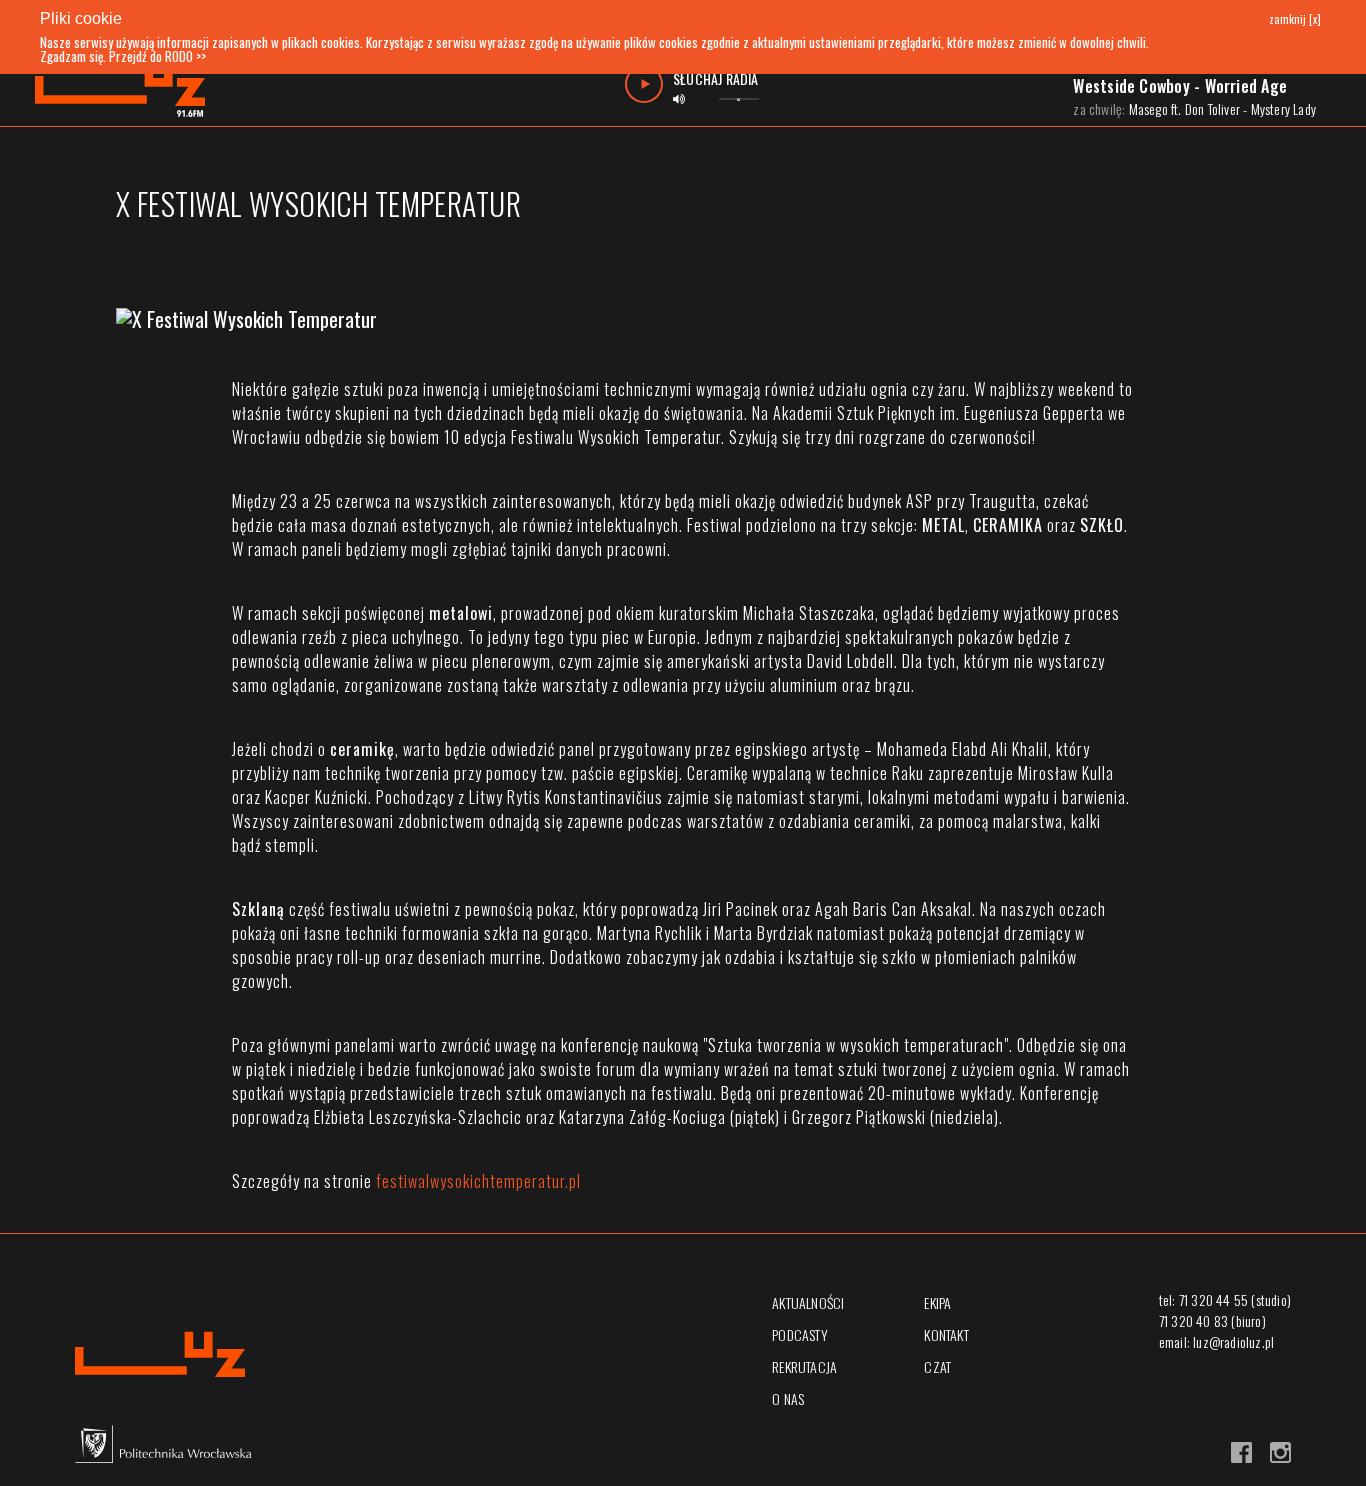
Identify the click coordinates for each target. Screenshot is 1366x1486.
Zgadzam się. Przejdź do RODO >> (123, 56)
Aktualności (808, 1302)
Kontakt (946, 1334)
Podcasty (800, 1334)
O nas (788, 1398)
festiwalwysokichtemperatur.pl (478, 1181)
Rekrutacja (804, 1366)
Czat (937, 1366)
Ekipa (937, 1302)
